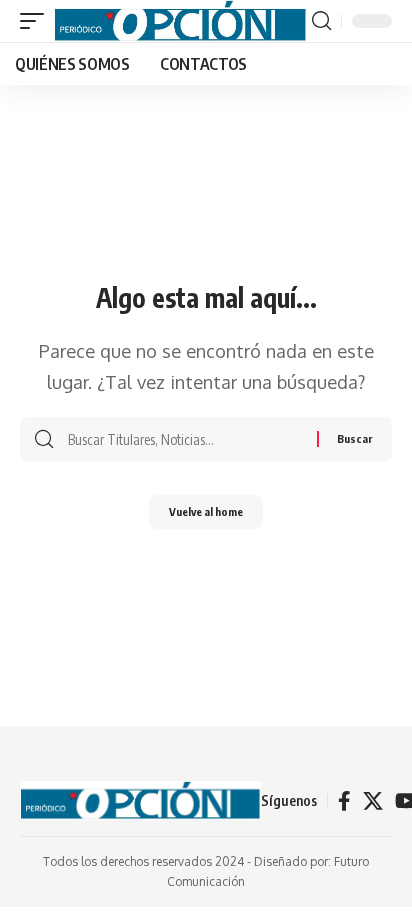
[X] (373, 801)
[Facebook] (344, 801)
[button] (37, 21)
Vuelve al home (206, 511)
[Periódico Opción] (180, 21)
